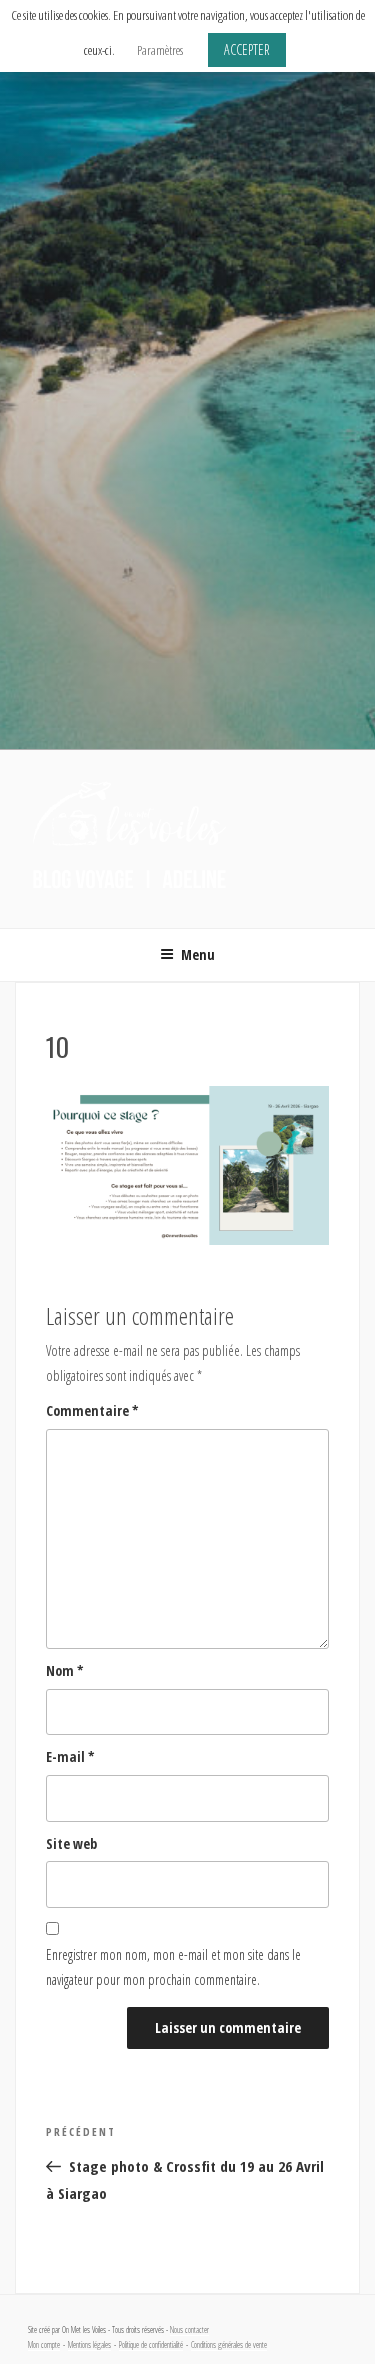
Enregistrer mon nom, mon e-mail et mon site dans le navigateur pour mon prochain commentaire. (173, 1967)
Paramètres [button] (160, 50)
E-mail (70, 1756)
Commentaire (92, 1410)
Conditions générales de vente (229, 2345)
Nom (65, 1670)
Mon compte (44, 2345)
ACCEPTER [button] (247, 49)
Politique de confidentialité (151, 2345)
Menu (198, 954)
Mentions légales (89, 2345)
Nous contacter (189, 2330)
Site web (71, 1843)
